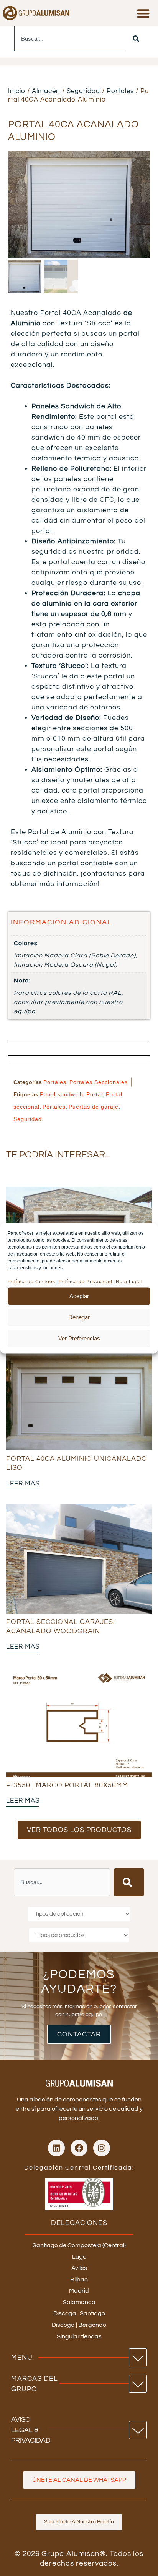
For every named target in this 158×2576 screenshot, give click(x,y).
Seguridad (83, 91)
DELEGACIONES (79, 2223)
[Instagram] (102, 2148)
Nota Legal (130, 1281)
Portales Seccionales (99, 1082)
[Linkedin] (56, 2148)
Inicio (17, 91)
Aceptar (79, 1296)
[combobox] (69, 39)
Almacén (46, 91)
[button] (143, 13)
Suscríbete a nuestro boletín (79, 2522)
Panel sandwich (62, 1094)
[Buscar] (136, 39)
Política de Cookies (31, 1281)
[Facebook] (79, 2148)
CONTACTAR (79, 2034)
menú (22, 2357)
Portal (95, 1094)
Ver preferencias (79, 1338)
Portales (120, 91)
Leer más (23, 1484)
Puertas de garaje (94, 1107)
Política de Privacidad (86, 1281)
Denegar (79, 1317)
